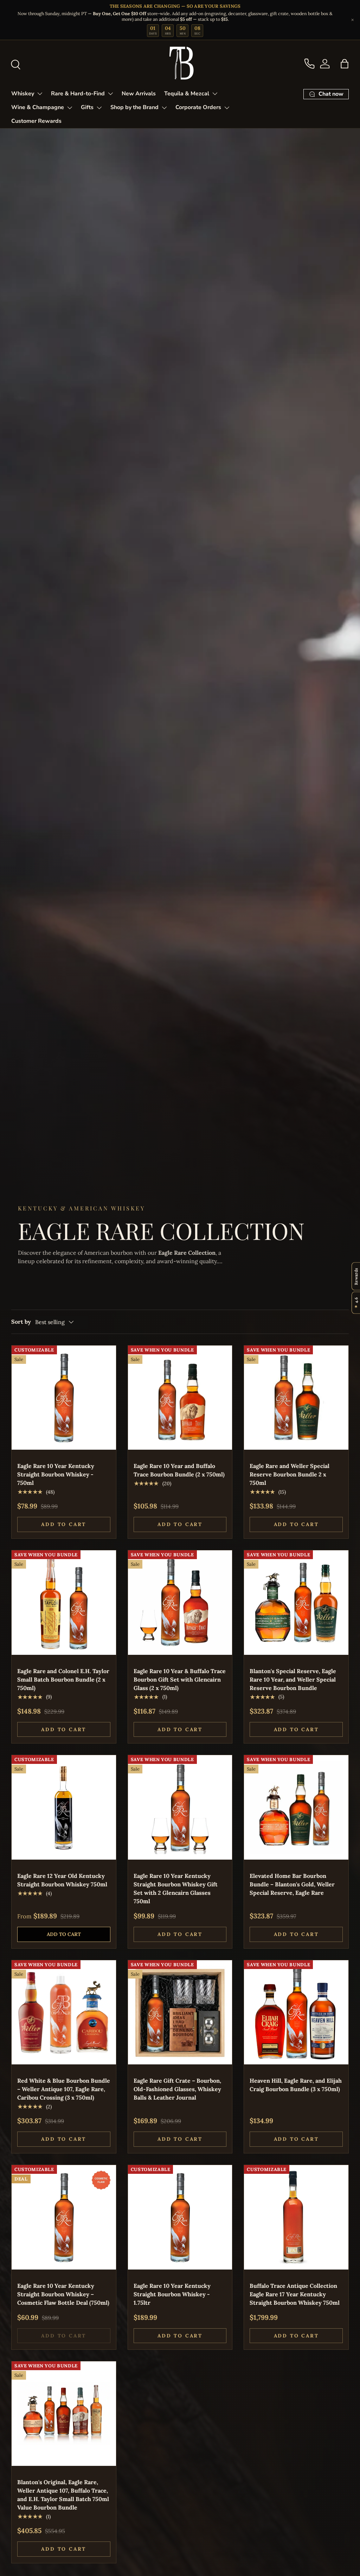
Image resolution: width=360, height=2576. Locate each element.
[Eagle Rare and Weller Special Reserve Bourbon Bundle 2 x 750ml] (296, 1398)
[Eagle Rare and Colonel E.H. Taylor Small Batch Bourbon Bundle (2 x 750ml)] (64, 1603)
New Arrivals (139, 94)
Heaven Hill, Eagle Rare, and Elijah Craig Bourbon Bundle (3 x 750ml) (296, 2085)
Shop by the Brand (134, 107)
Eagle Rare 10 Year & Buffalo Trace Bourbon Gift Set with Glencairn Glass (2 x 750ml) (180, 1679)
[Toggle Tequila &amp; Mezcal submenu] (215, 94)
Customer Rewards (36, 121)
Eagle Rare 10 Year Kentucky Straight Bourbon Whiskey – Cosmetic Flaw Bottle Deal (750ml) (63, 2294)
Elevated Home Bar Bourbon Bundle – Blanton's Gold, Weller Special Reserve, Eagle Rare (292, 1884)
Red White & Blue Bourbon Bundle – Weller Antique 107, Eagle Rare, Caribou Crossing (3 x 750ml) (64, 2089)
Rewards (356, 1276)
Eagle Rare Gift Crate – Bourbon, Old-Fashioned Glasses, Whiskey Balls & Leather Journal (177, 2089)
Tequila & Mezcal (187, 94)
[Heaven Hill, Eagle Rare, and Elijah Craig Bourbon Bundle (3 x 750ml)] (296, 2012)
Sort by (21, 1322)
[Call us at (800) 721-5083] (309, 64)
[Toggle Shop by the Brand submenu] (164, 108)
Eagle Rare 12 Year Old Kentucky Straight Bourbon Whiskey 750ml (62, 1880)
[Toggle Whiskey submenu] (40, 94)
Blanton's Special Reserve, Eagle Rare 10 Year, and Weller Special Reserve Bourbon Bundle (293, 1679)
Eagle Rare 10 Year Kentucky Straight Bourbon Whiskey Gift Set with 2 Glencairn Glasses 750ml (176, 1888)
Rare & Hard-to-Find (78, 94)
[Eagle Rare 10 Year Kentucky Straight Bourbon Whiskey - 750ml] (64, 1398)
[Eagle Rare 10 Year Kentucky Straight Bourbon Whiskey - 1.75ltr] (180, 2217)
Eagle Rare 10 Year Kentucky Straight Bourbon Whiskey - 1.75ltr (172, 2294)
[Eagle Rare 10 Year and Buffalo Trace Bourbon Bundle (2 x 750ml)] (180, 1398)
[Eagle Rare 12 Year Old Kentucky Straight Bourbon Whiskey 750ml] (64, 1807)
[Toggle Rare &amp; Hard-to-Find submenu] (110, 94)
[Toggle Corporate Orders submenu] (227, 108)
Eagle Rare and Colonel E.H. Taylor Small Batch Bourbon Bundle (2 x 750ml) (63, 1679)
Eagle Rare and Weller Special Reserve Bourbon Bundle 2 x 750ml (290, 1474)
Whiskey (23, 94)
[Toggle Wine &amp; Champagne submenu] (70, 108)
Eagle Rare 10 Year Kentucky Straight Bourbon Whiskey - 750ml (56, 1474)
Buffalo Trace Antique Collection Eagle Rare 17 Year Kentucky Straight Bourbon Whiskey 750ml (295, 2294)
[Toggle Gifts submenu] (99, 108)
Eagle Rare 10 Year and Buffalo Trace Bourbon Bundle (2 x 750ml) (179, 1470)
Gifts (87, 107)
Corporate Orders (198, 107)
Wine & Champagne (38, 107)
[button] (345, 64)
